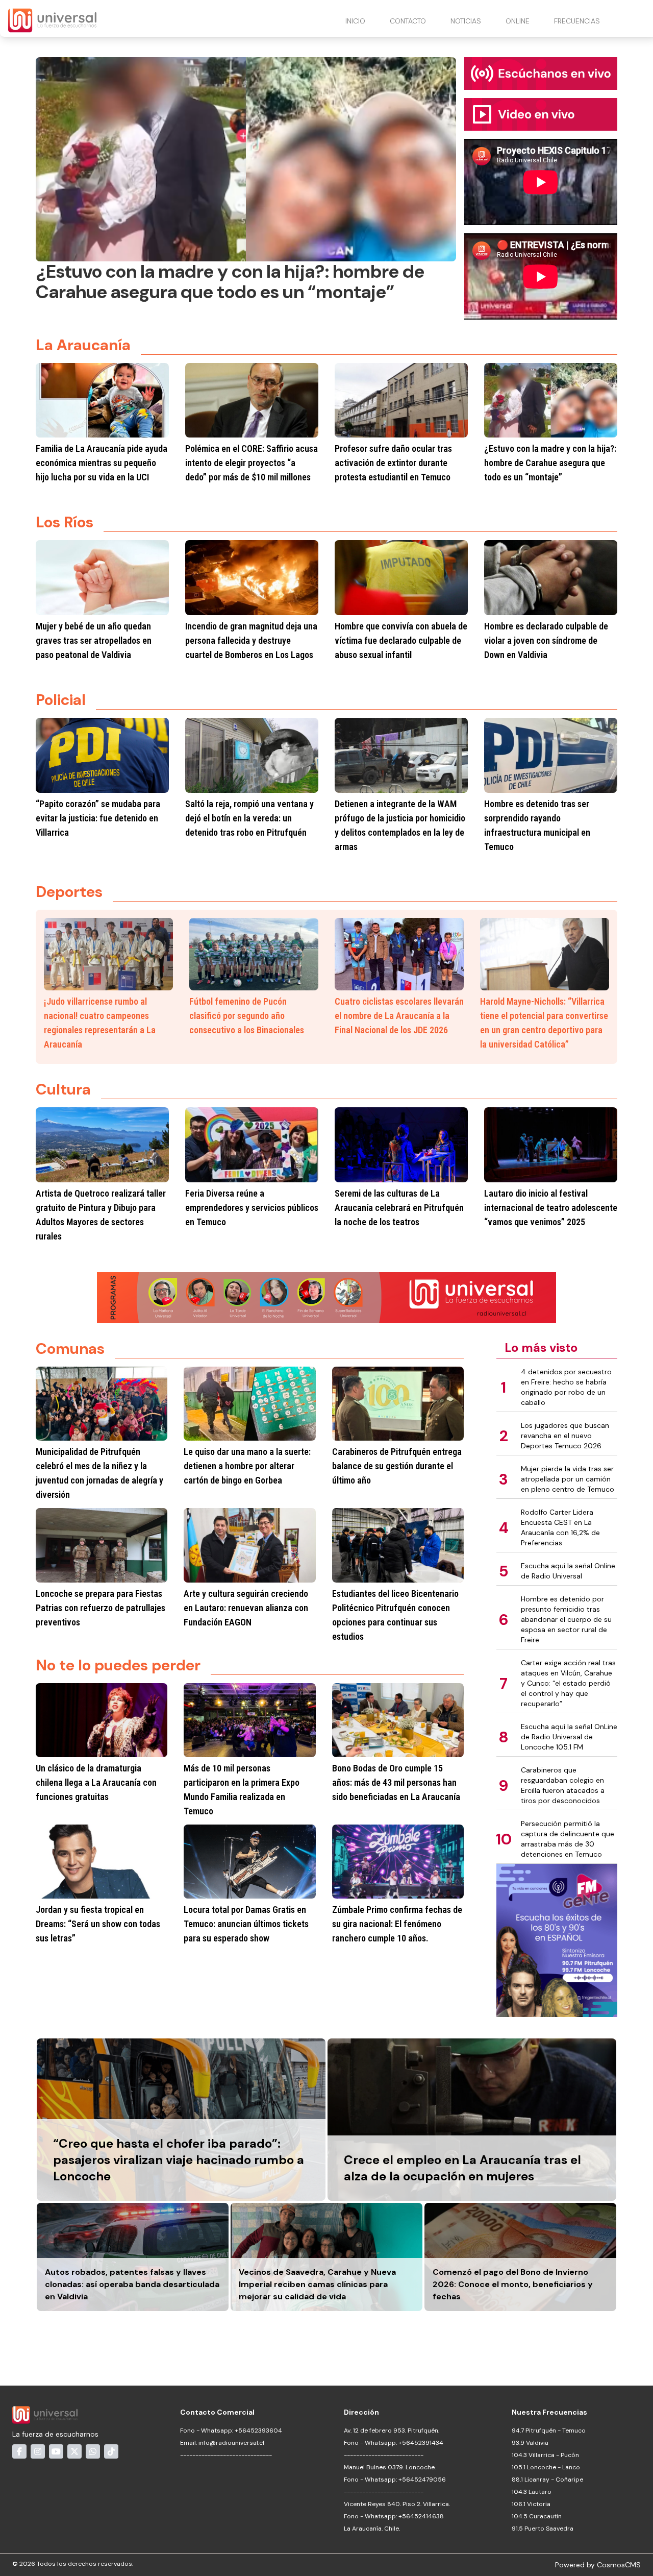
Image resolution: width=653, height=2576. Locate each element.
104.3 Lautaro (532, 2492)
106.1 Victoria (531, 2504)
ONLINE (518, 21)
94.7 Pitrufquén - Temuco (549, 2431)
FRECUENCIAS (577, 21)
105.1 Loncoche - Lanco (546, 2467)
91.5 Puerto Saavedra (543, 2529)
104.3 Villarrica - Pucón (545, 2455)
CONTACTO (408, 21)
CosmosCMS (619, 2565)
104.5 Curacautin (537, 2516)
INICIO (355, 21)
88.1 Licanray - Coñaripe (547, 2480)
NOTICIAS (466, 21)
